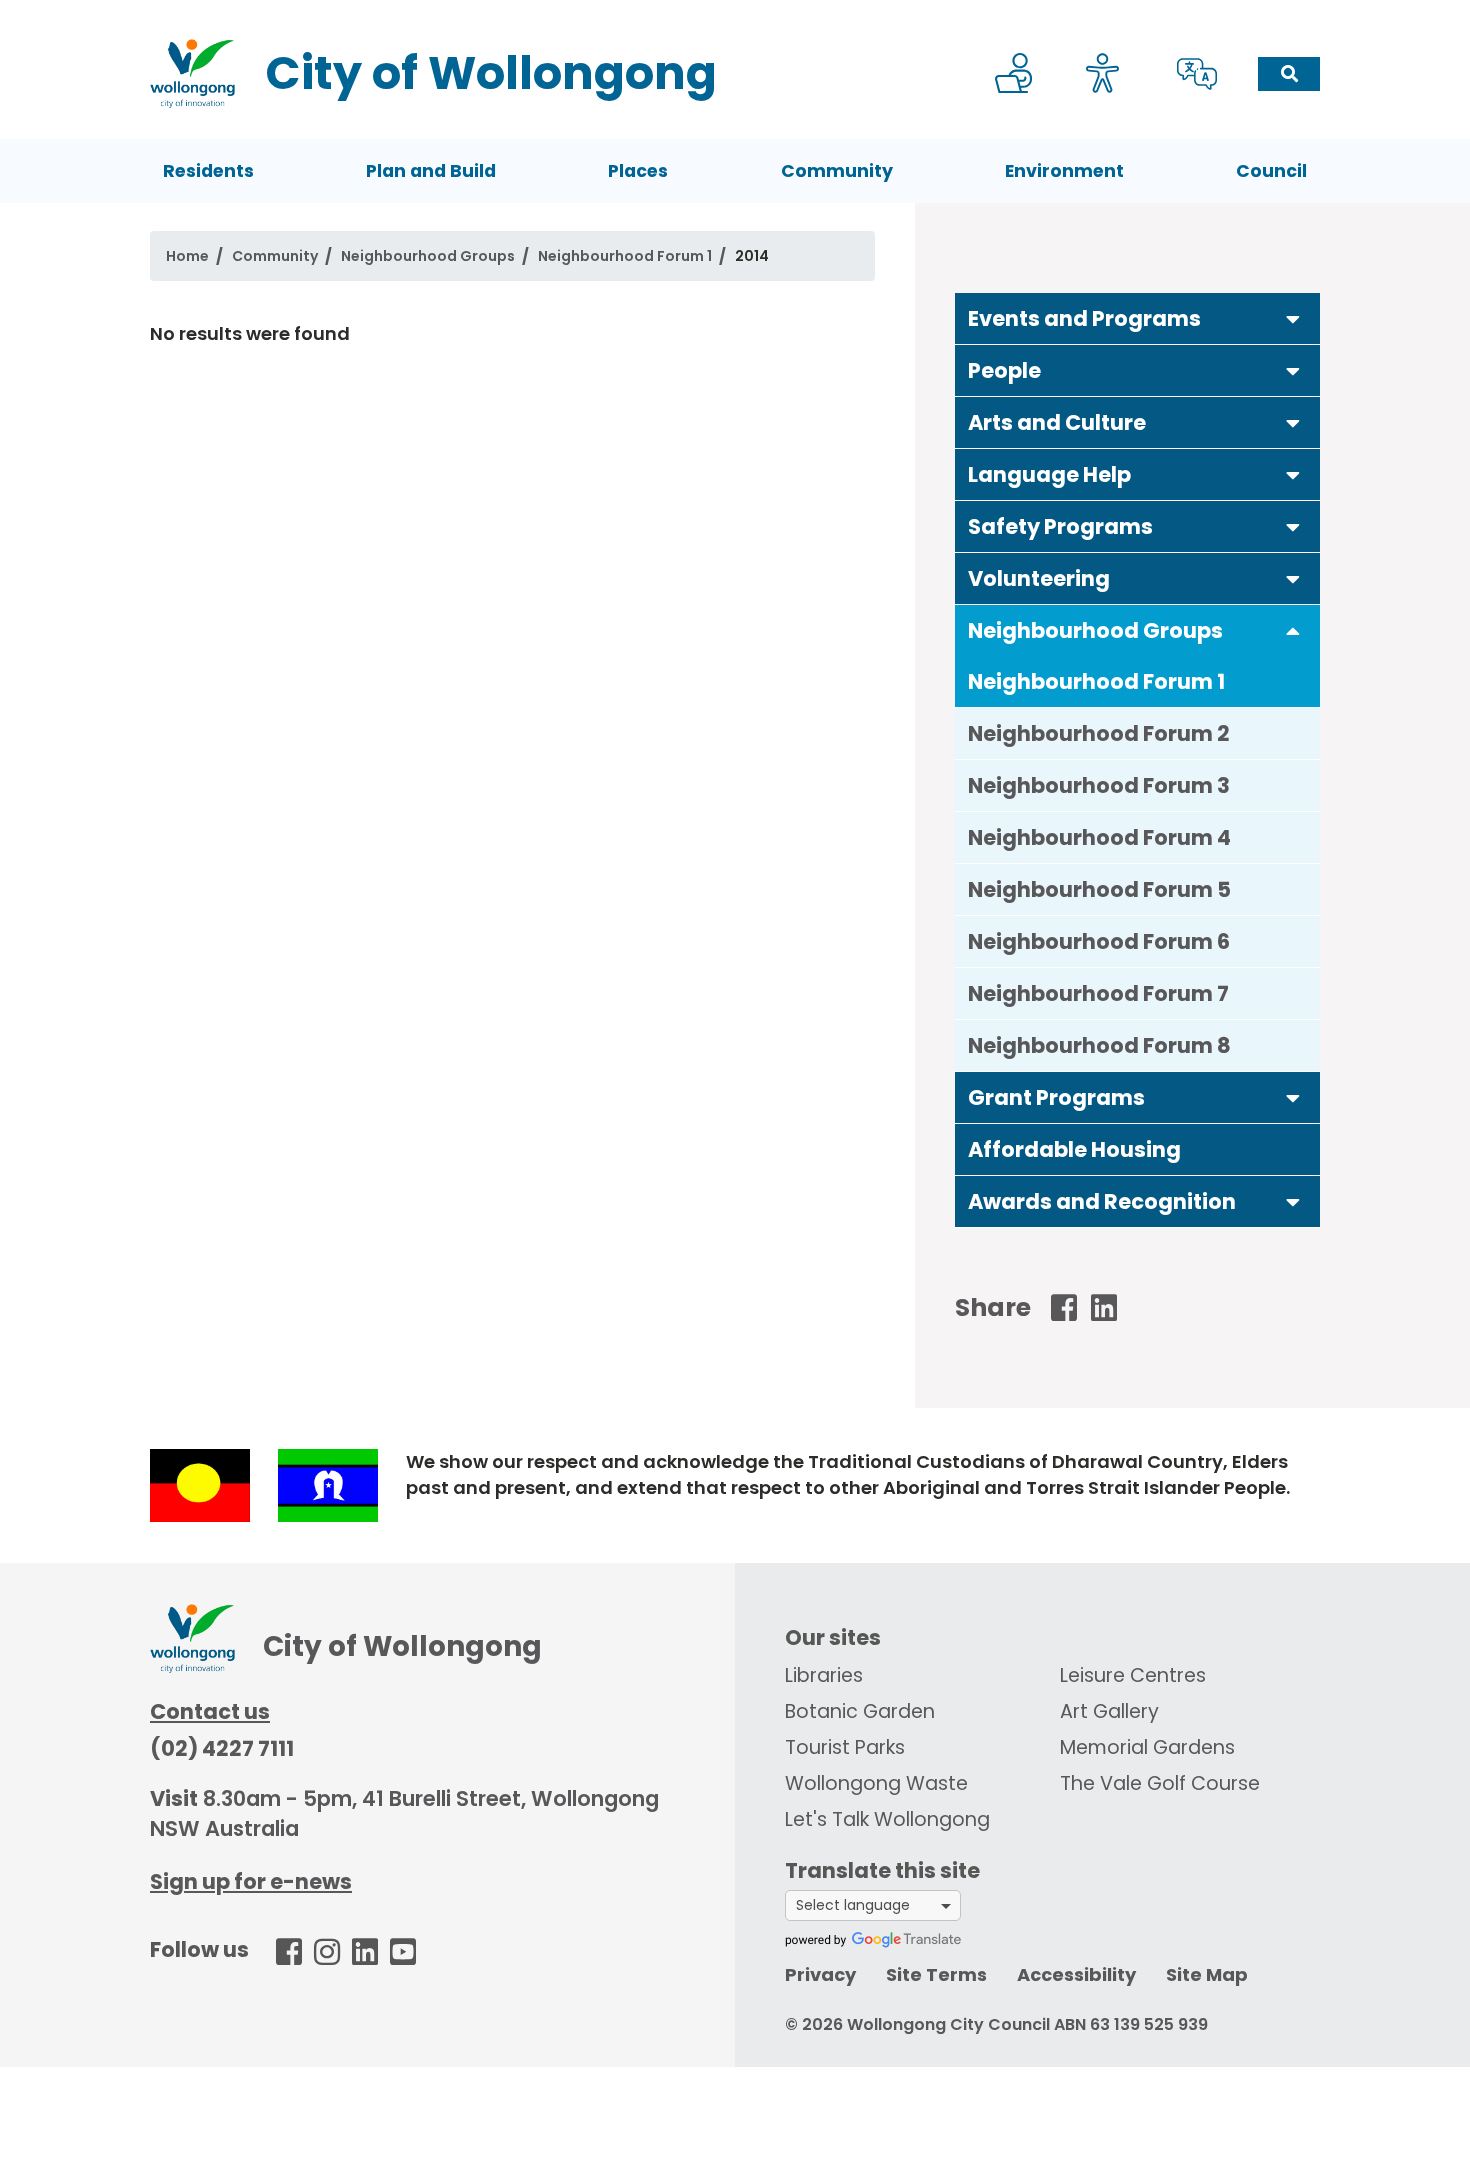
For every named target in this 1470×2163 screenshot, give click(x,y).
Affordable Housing (1074, 1149)
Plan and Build (431, 171)
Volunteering (1039, 578)
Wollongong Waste (876, 1783)
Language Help (1049, 474)
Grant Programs (1056, 1097)
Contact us (210, 1711)
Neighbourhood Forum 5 (1099, 889)
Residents (208, 171)
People (1004, 370)
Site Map (1207, 1974)
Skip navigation (739, 13)
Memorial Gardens (1147, 1747)
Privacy (820, 1974)
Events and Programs (1084, 318)
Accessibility (1076, 1974)
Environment (1064, 171)
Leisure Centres (1133, 1675)
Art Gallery (1109, 1711)
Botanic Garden (860, 1711)
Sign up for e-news (251, 1881)
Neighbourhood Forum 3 (1099, 785)
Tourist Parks (845, 1747)
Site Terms (936, 1974)
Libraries (824, 1675)
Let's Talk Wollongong (887, 1819)
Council (1271, 171)
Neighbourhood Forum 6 (1099, 941)
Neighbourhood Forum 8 (1099, 1045)
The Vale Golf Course (1160, 1783)
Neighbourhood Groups (428, 256)
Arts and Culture (1057, 422)
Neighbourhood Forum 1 (625, 256)
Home (187, 256)
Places (638, 171)
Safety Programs (1060, 526)
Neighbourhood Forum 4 (1099, 837)
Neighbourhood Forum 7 (1098, 993)
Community (837, 171)
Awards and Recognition (1102, 1201)
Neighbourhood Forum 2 (1099, 733)
